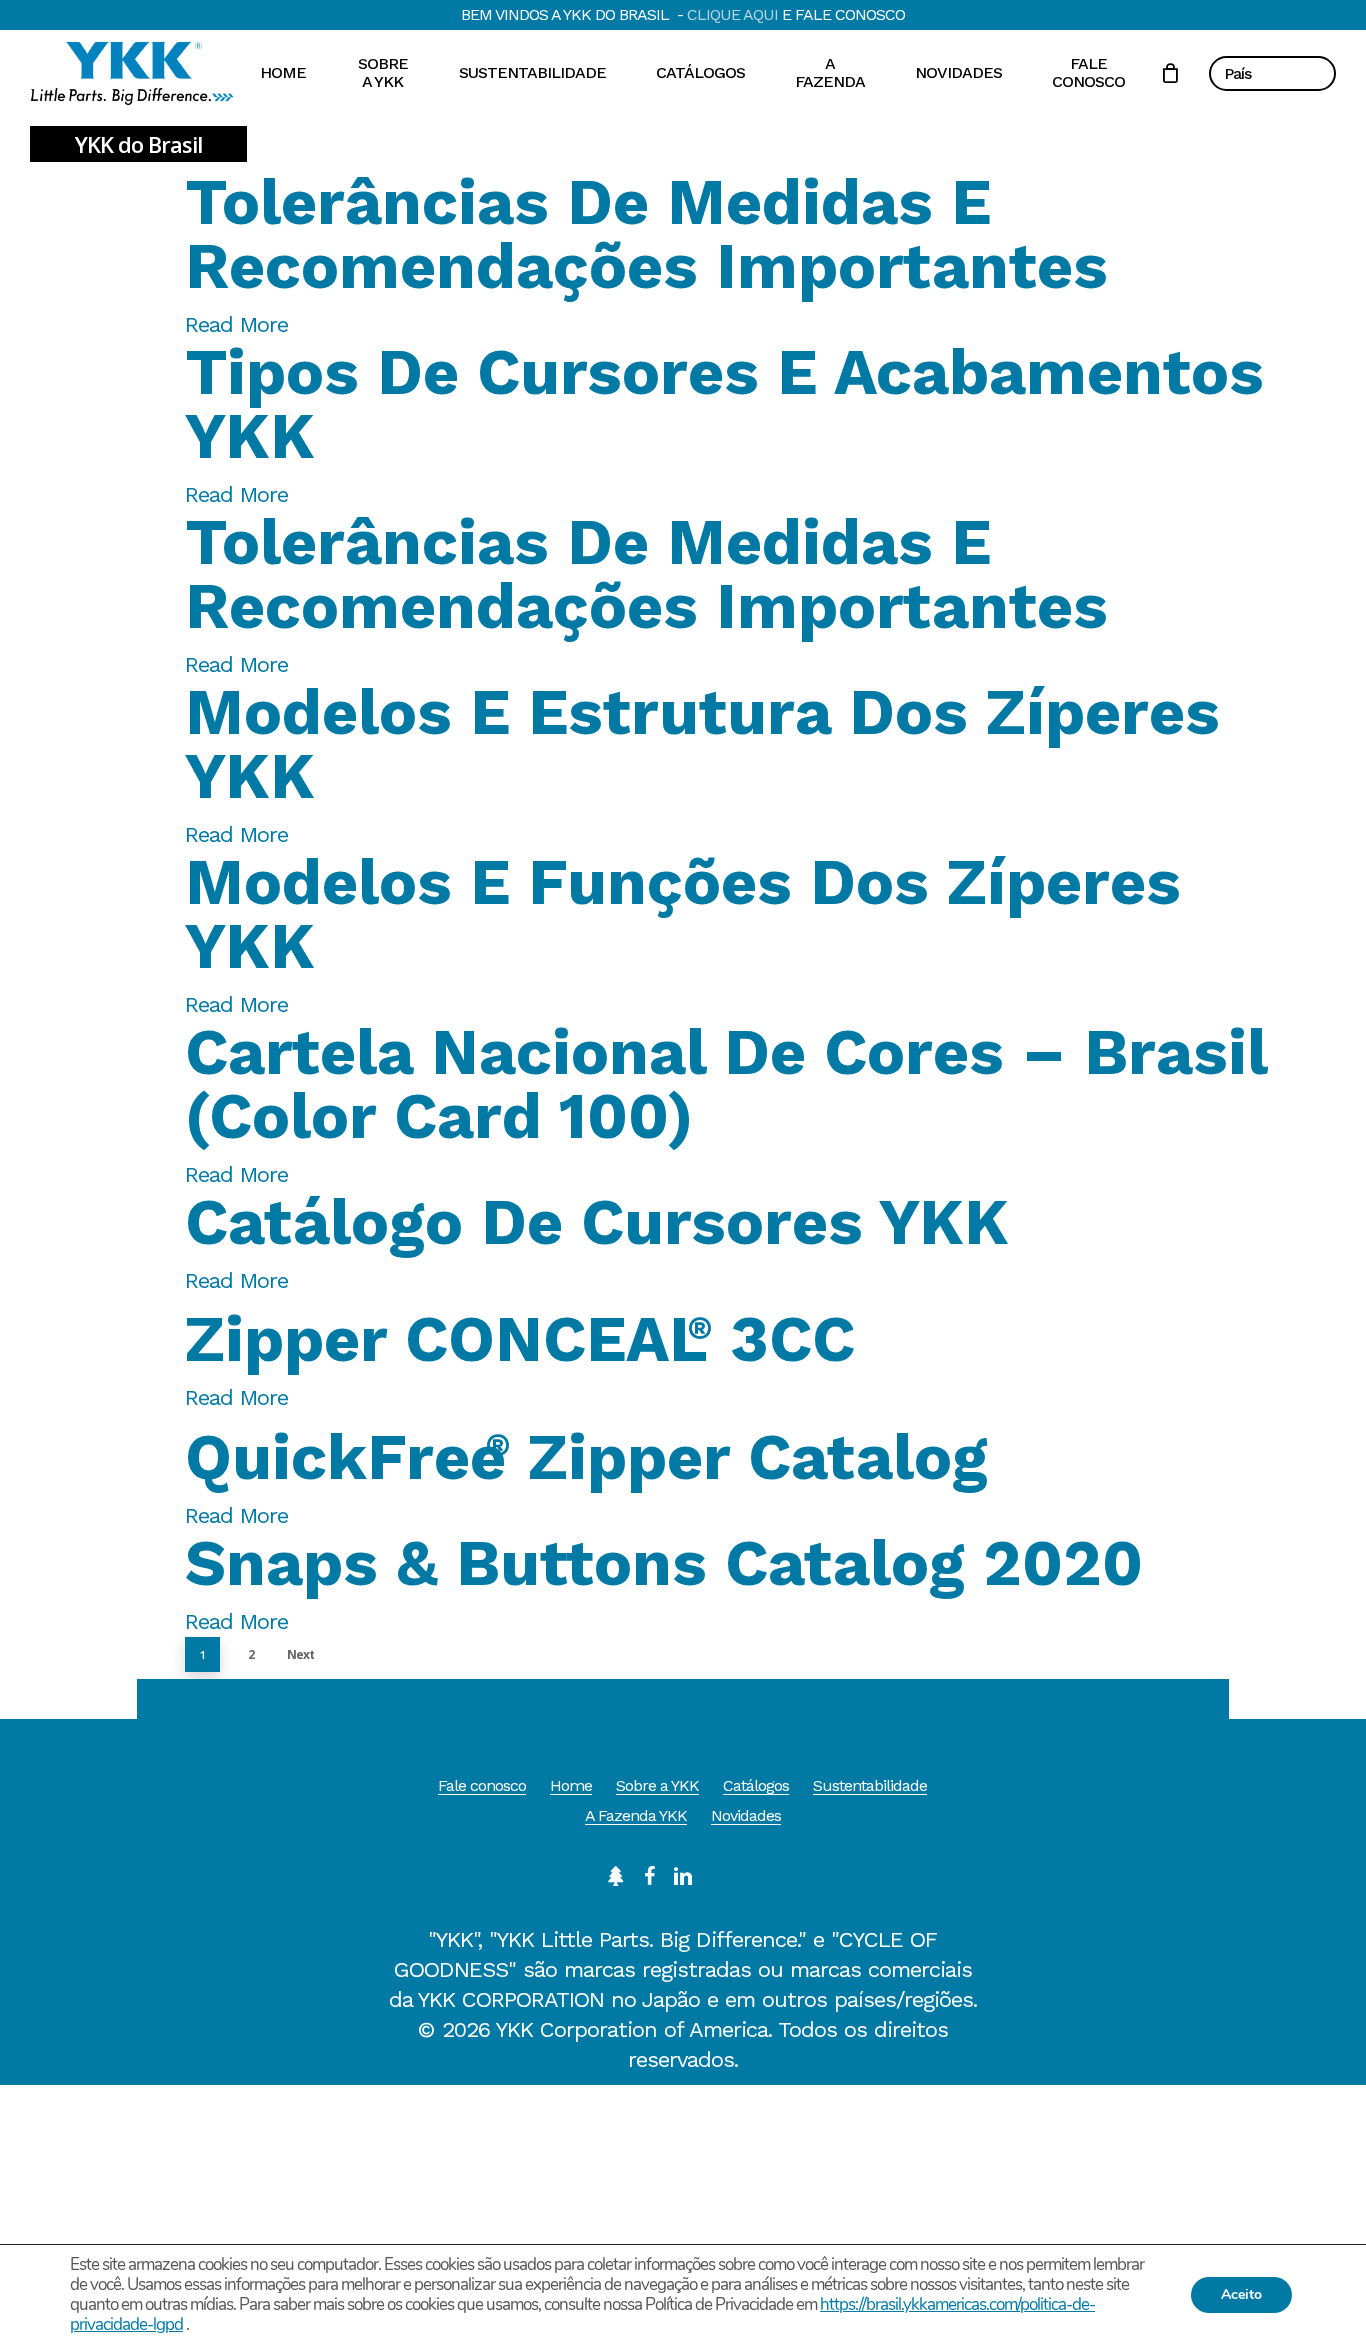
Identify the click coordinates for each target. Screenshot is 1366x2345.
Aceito (1241, 2294)
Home (571, 1785)
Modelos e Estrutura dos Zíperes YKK (702, 744)
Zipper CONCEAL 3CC (520, 1339)
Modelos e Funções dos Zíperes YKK (683, 914)
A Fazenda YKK (636, 1815)
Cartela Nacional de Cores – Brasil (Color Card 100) (726, 1084)
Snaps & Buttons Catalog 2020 (664, 1563)
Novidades (746, 1815)
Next (300, 1654)
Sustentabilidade (870, 1785)
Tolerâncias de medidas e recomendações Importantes (646, 234)
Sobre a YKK (657, 1785)
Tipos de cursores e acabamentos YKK (724, 404)
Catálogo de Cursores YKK (597, 1222)
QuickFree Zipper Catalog (586, 1457)
